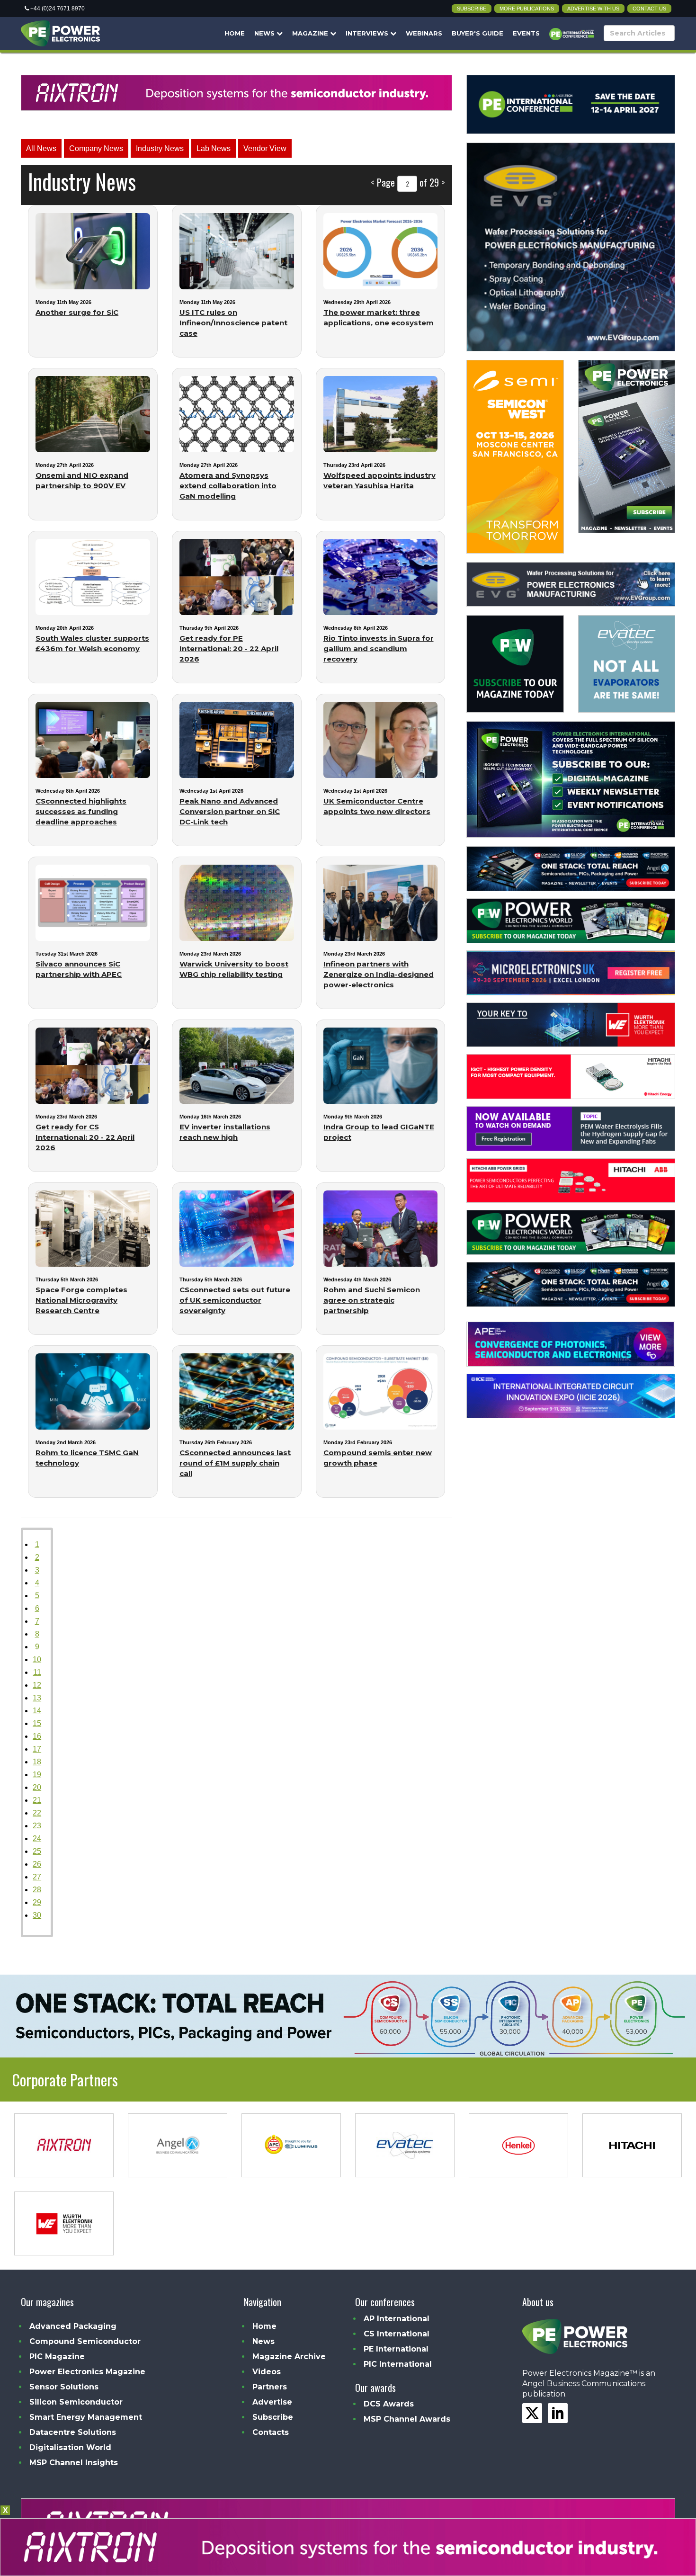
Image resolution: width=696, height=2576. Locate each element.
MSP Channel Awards (407, 2419)
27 (37, 1877)
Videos (267, 2372)
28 (37, 1890)
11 (37, 1672)
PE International (396, 2349)
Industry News (160, 148)
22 (37, 1813)
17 (37, 1749)
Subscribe (472, 9)
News (265, 33)
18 (37, 1762)
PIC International (398, 2364)
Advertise (272, 2402)
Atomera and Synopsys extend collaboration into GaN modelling (228, 486)
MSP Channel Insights (74, 2463)
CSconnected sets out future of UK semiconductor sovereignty (235, 1300)
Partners (270, 2387)
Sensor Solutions (64, 2387)
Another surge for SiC (77, 312)
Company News (96, 148)
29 (37, 1902)
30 (37, 1915)
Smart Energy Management (86, 2417)
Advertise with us (593, 9)
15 (37, 1723)
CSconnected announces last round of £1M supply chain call (235, 1463)
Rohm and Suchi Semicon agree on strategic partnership (372, 1300)
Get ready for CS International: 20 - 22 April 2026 (85, 1137)
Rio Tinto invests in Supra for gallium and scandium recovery (379, 648)
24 (37, 1838)
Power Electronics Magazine (87, 2372)
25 (37, 1851)
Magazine (311, 33)
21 (37, 1800)
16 (37, 1736)
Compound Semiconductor (85, 2341)
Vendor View (265, 148)
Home (235, 33)
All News (41, 148)
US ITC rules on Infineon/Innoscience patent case (233, 323)
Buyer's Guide (477, 33)
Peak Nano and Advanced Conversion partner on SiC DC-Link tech (230, 811)
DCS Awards (389, 2404)
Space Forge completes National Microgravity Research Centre (81, 1300)
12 (37, 1685)
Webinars (424, 33)
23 (37, 1826)
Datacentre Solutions (73, 2432)
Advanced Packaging (73, 2326)
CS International (397, 2334)
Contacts (271, 2432)
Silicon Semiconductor (76, 2402)
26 (37, 1864)
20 (37, 1787)
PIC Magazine (57, 2357)
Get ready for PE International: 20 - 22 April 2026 (229, 648)
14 (37, 1711)
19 (37, 1775)
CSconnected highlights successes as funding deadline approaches (81, 811)
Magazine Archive (289, 2357)
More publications (527, 9)
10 (37, 1659)
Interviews (368, 33)
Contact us (649, 9)
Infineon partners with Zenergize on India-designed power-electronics (379, 974)
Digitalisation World (70, 2447)
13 (37, 1698)
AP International (397, 2319)
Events (526, 33)
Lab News (214, 148)
